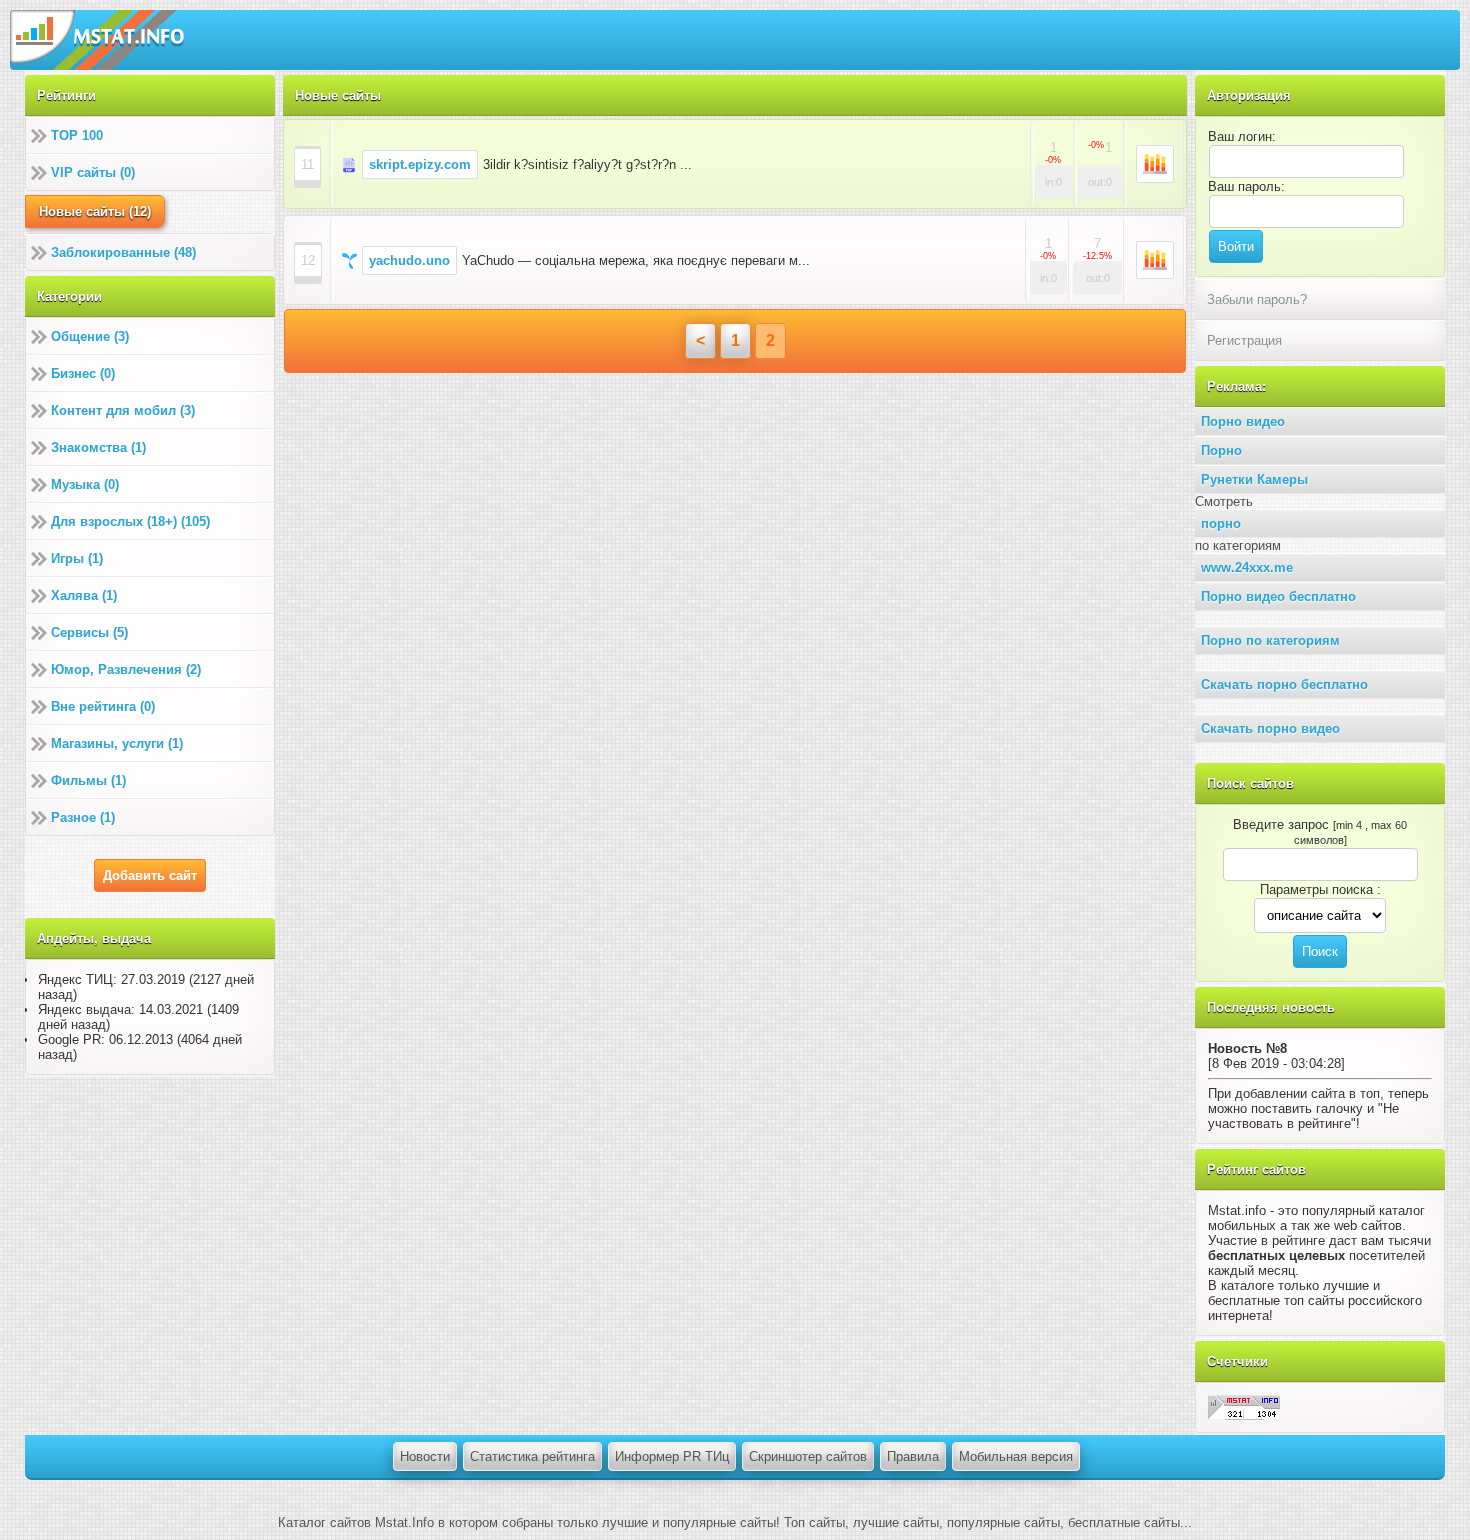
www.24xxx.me (1247, 567)
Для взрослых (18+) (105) (130, 521)
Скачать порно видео (1270, 728)
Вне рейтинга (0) (103, 706)
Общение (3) (90, 336)
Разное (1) (83, 817)
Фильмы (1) (88, 780)
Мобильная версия (1016, 1456)
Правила (913, 1456)
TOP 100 (77, 135)
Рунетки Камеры (1254, 479)
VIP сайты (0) (93, 172)
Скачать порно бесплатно (1284, 684)
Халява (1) (84, 595)
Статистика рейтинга (532, 1456)
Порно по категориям (1270, 640)
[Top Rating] (1244, 1406)
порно (1221, 523)
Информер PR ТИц (672, 1456)
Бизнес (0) (83, 373)
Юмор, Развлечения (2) (126, 669)
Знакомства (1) (98, 447)
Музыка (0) (85, 484)
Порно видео (1243, 421)
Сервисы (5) (89, 632)
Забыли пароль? (1257, 299)
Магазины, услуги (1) (117, 743)
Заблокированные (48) (123, 252)
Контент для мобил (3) (123, 410)
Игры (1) (77, 558)
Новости (425, 1456)
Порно (1221, 450)
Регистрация (1244, 340)
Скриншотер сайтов (808, 1456)
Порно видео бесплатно (1278, 596)
